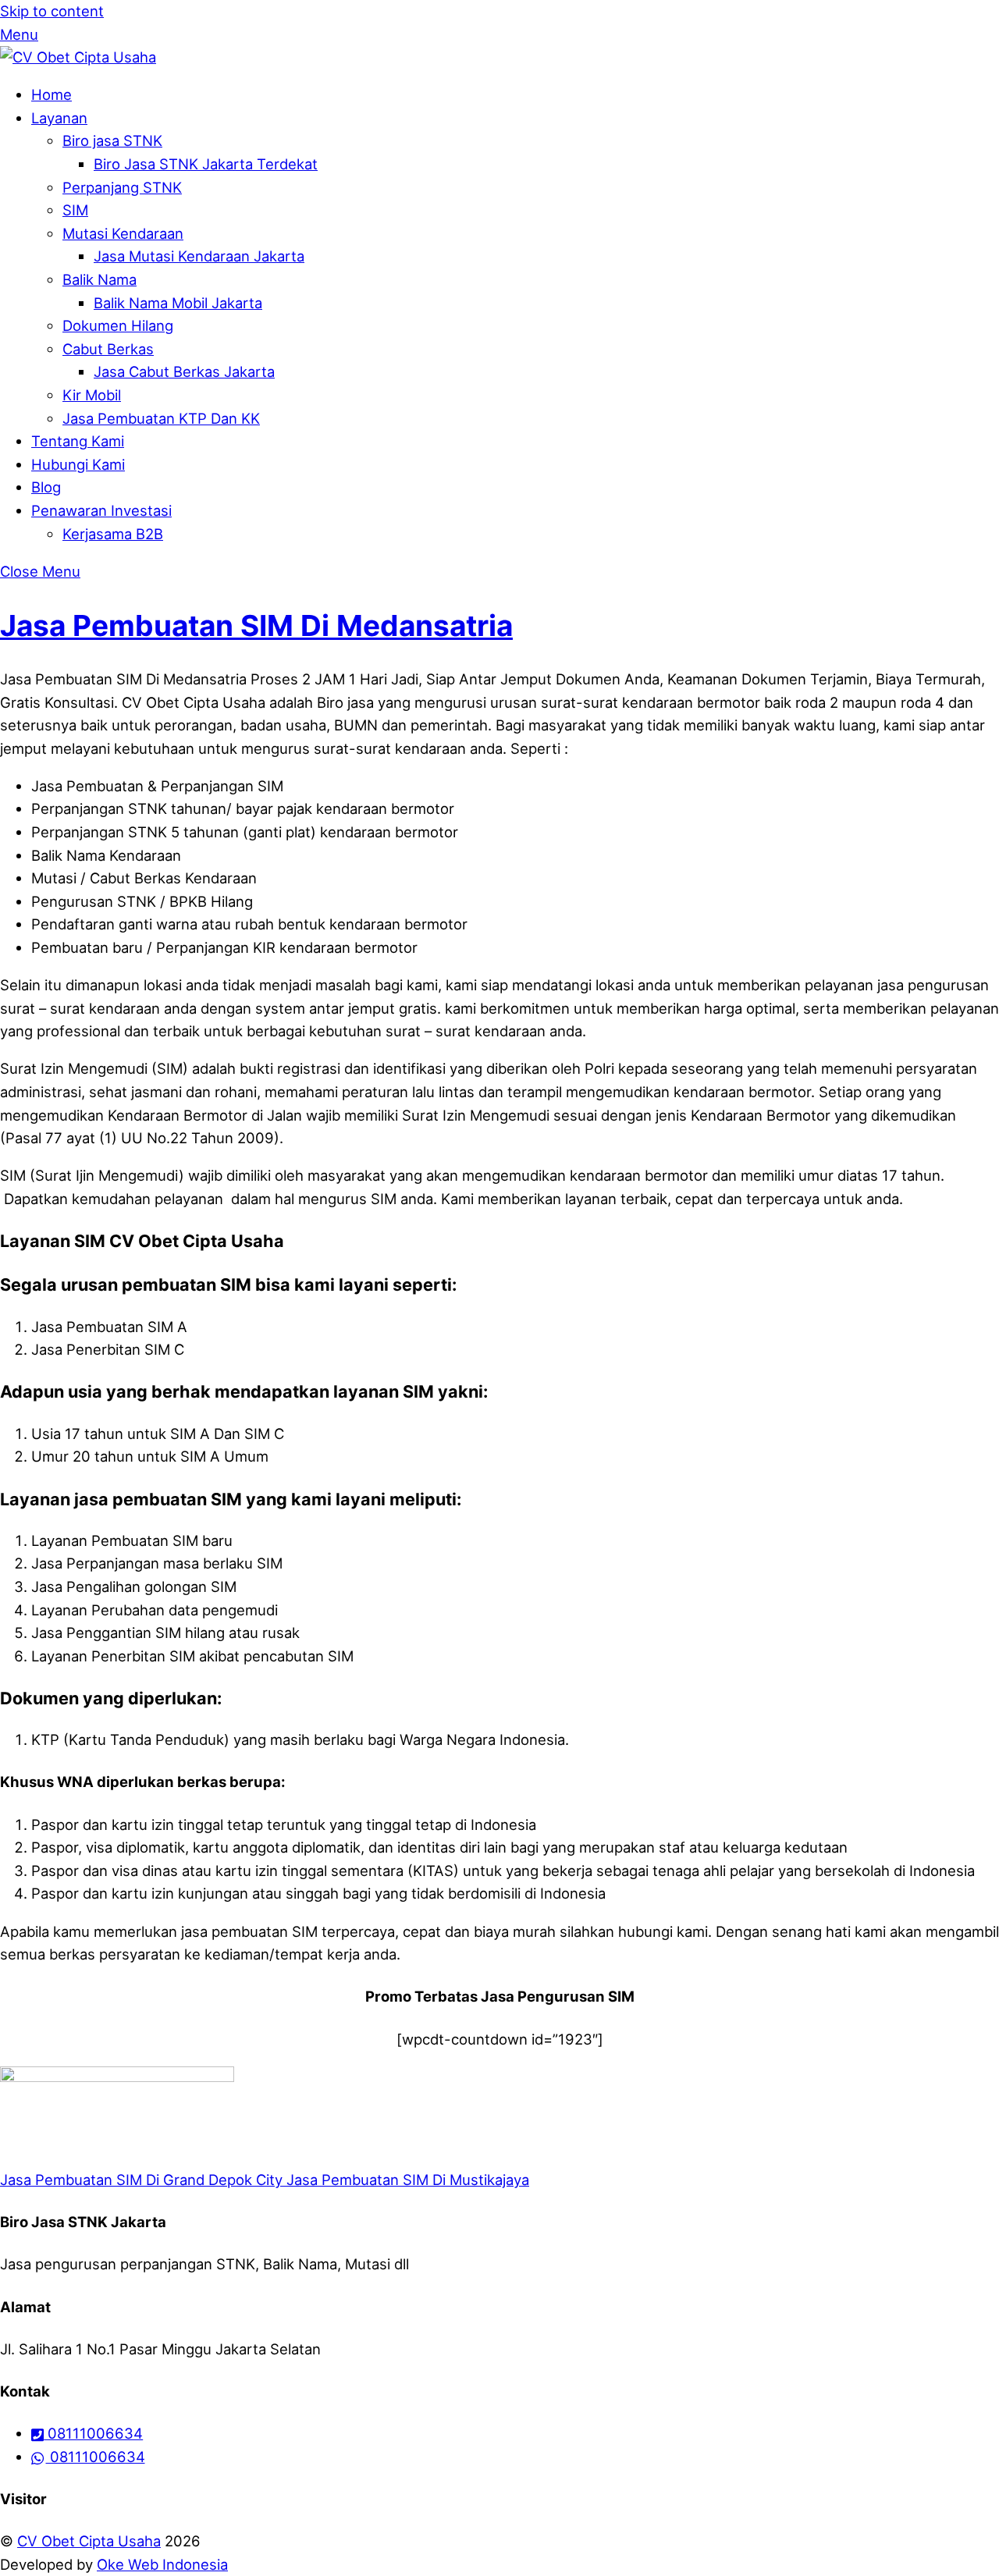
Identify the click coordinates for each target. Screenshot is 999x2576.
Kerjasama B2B (113, 534)
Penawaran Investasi (101, 510)
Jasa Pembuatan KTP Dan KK (161, 418)
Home (52, 94)
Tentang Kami (78, 441)
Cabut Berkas (108, 349)
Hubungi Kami (78, 464)
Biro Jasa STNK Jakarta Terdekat (206, 164)
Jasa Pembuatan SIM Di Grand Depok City (141, 2180)
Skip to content (52, 11)
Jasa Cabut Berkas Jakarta (184, 371)
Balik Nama (100, 279)
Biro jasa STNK (112, 140)
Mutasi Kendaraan (123, 233)
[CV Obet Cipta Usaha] (78, 57)
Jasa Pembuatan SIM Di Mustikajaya (406, 2180)
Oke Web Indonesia (162, 2564)
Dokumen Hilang (118, 325)
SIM (75, 210)
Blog (46, 487)
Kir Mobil (92, 395)
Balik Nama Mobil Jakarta (178, 303)
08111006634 (93, 2433)
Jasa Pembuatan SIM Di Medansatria (256, 625)
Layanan (59, 118)
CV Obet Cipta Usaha (89, 2541)
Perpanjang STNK (122, 187)
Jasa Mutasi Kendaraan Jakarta (199, 256)
